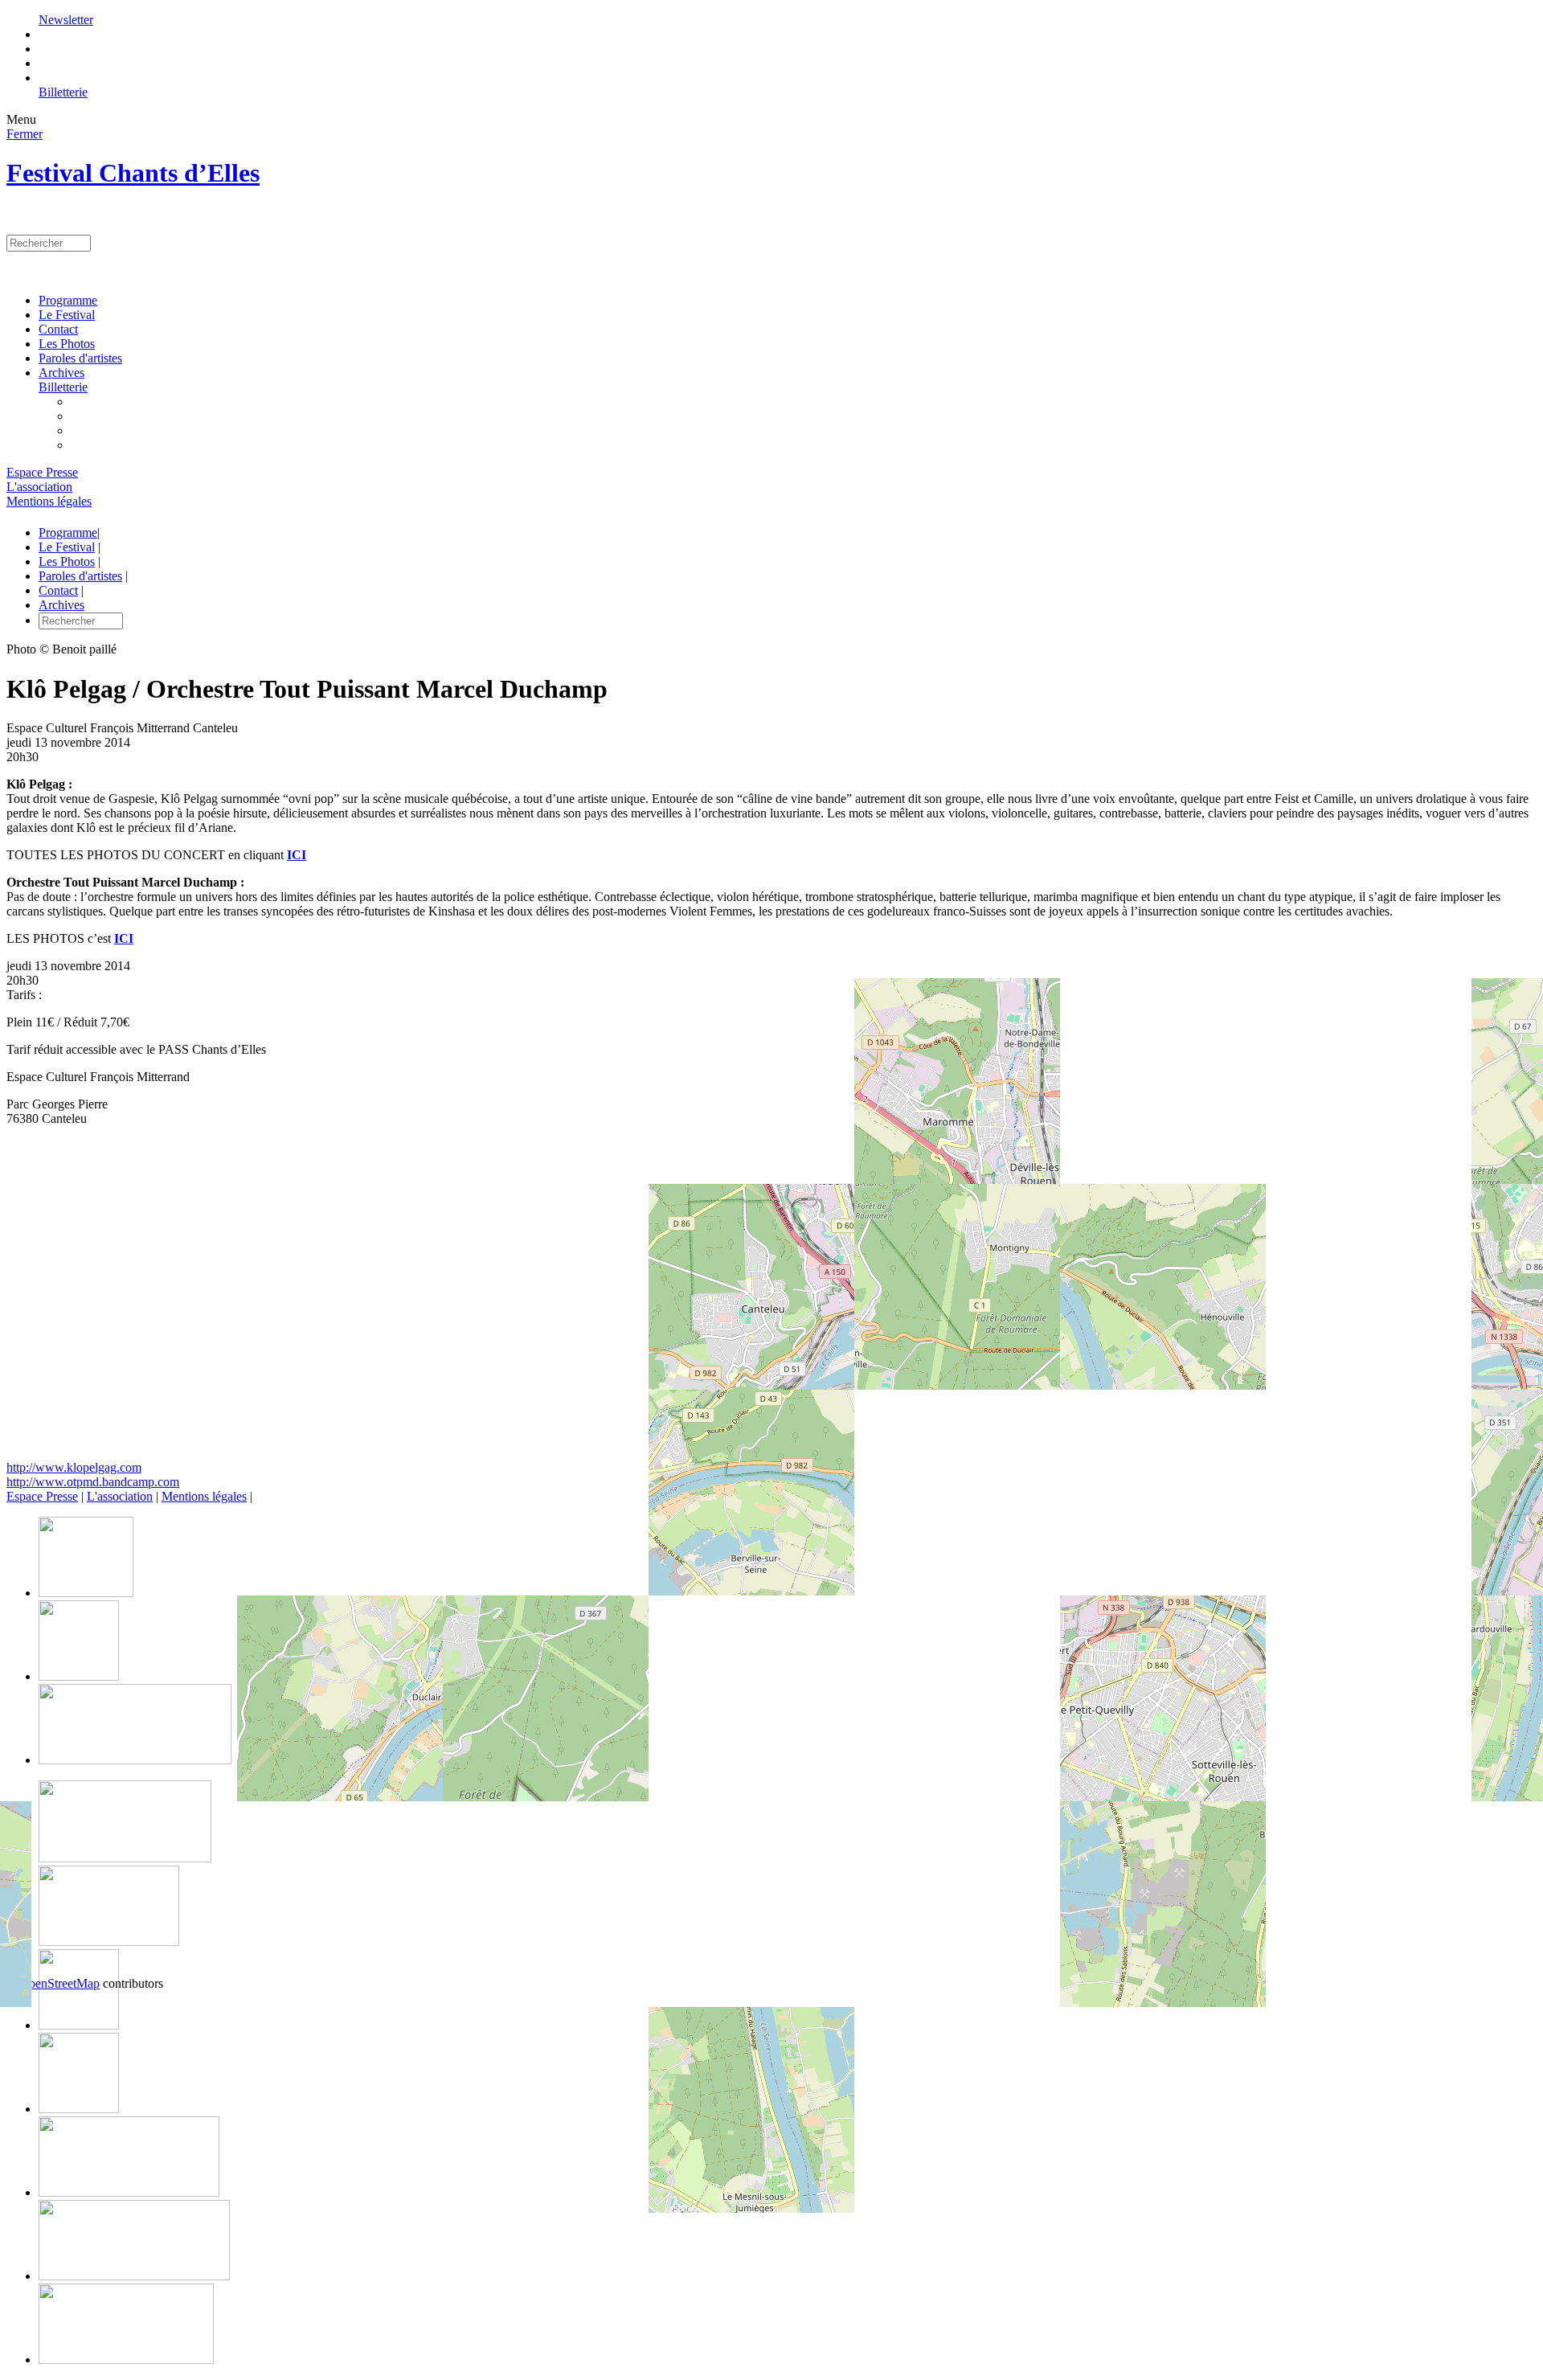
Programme (68, 300)
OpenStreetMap (59, 1983)
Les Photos (67, 344)
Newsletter (66, 20)
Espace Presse (42, 472)
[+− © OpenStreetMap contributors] (771, 1300)
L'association (39, 487)
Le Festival (67, 315)
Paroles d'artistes (80, 358)
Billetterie (63, 92)
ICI (297, 855)
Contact (58, 329)
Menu (21, 119)
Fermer (25, 134)
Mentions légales (49, 501)
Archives (61, 373)
